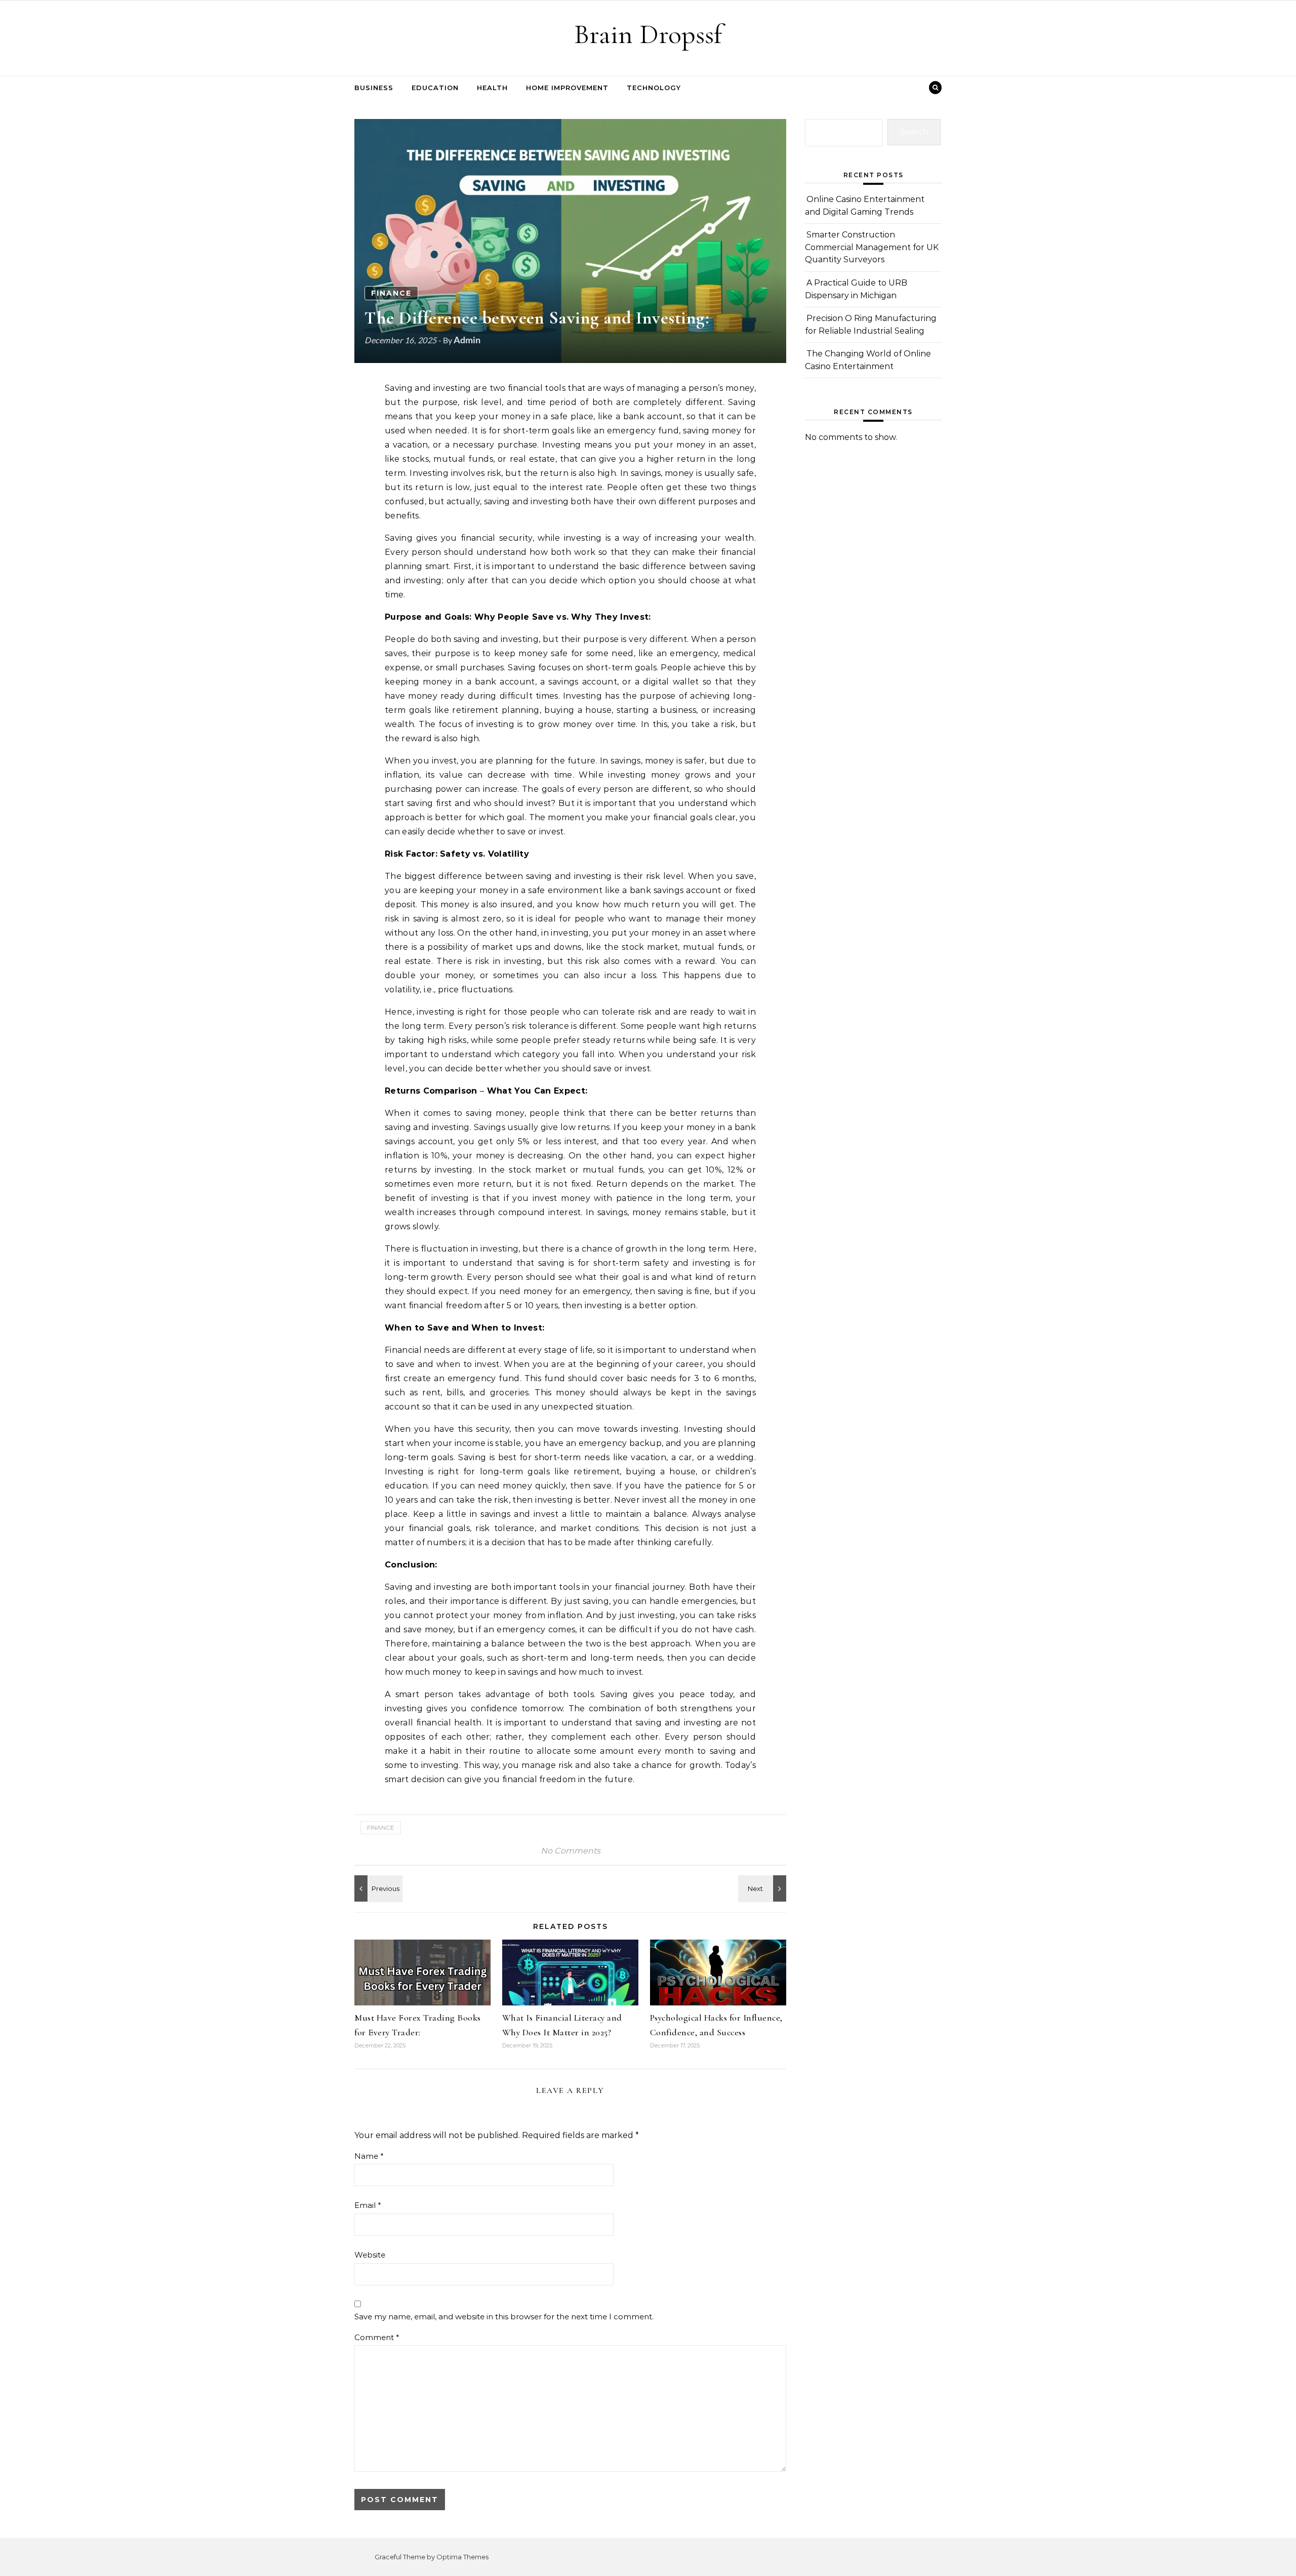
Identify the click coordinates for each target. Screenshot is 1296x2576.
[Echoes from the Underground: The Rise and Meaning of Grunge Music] (763, 1888)
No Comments (571, 1851)
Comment (377, 2337)
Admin (467, 340)
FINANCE (391, 293)
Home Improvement (567, 88)
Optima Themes (462, 2557)
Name (369, 2156)
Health (492, 88)
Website (370, 2255)
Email (368, 2205)
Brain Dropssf (648, 34)
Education (435, 88)
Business (374, 88)
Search (914, 132)
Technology (654, 88)
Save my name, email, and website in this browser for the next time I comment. (504, 2317)
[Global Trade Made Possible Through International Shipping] (377, 1888)
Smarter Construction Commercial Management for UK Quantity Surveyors (872, 247)
